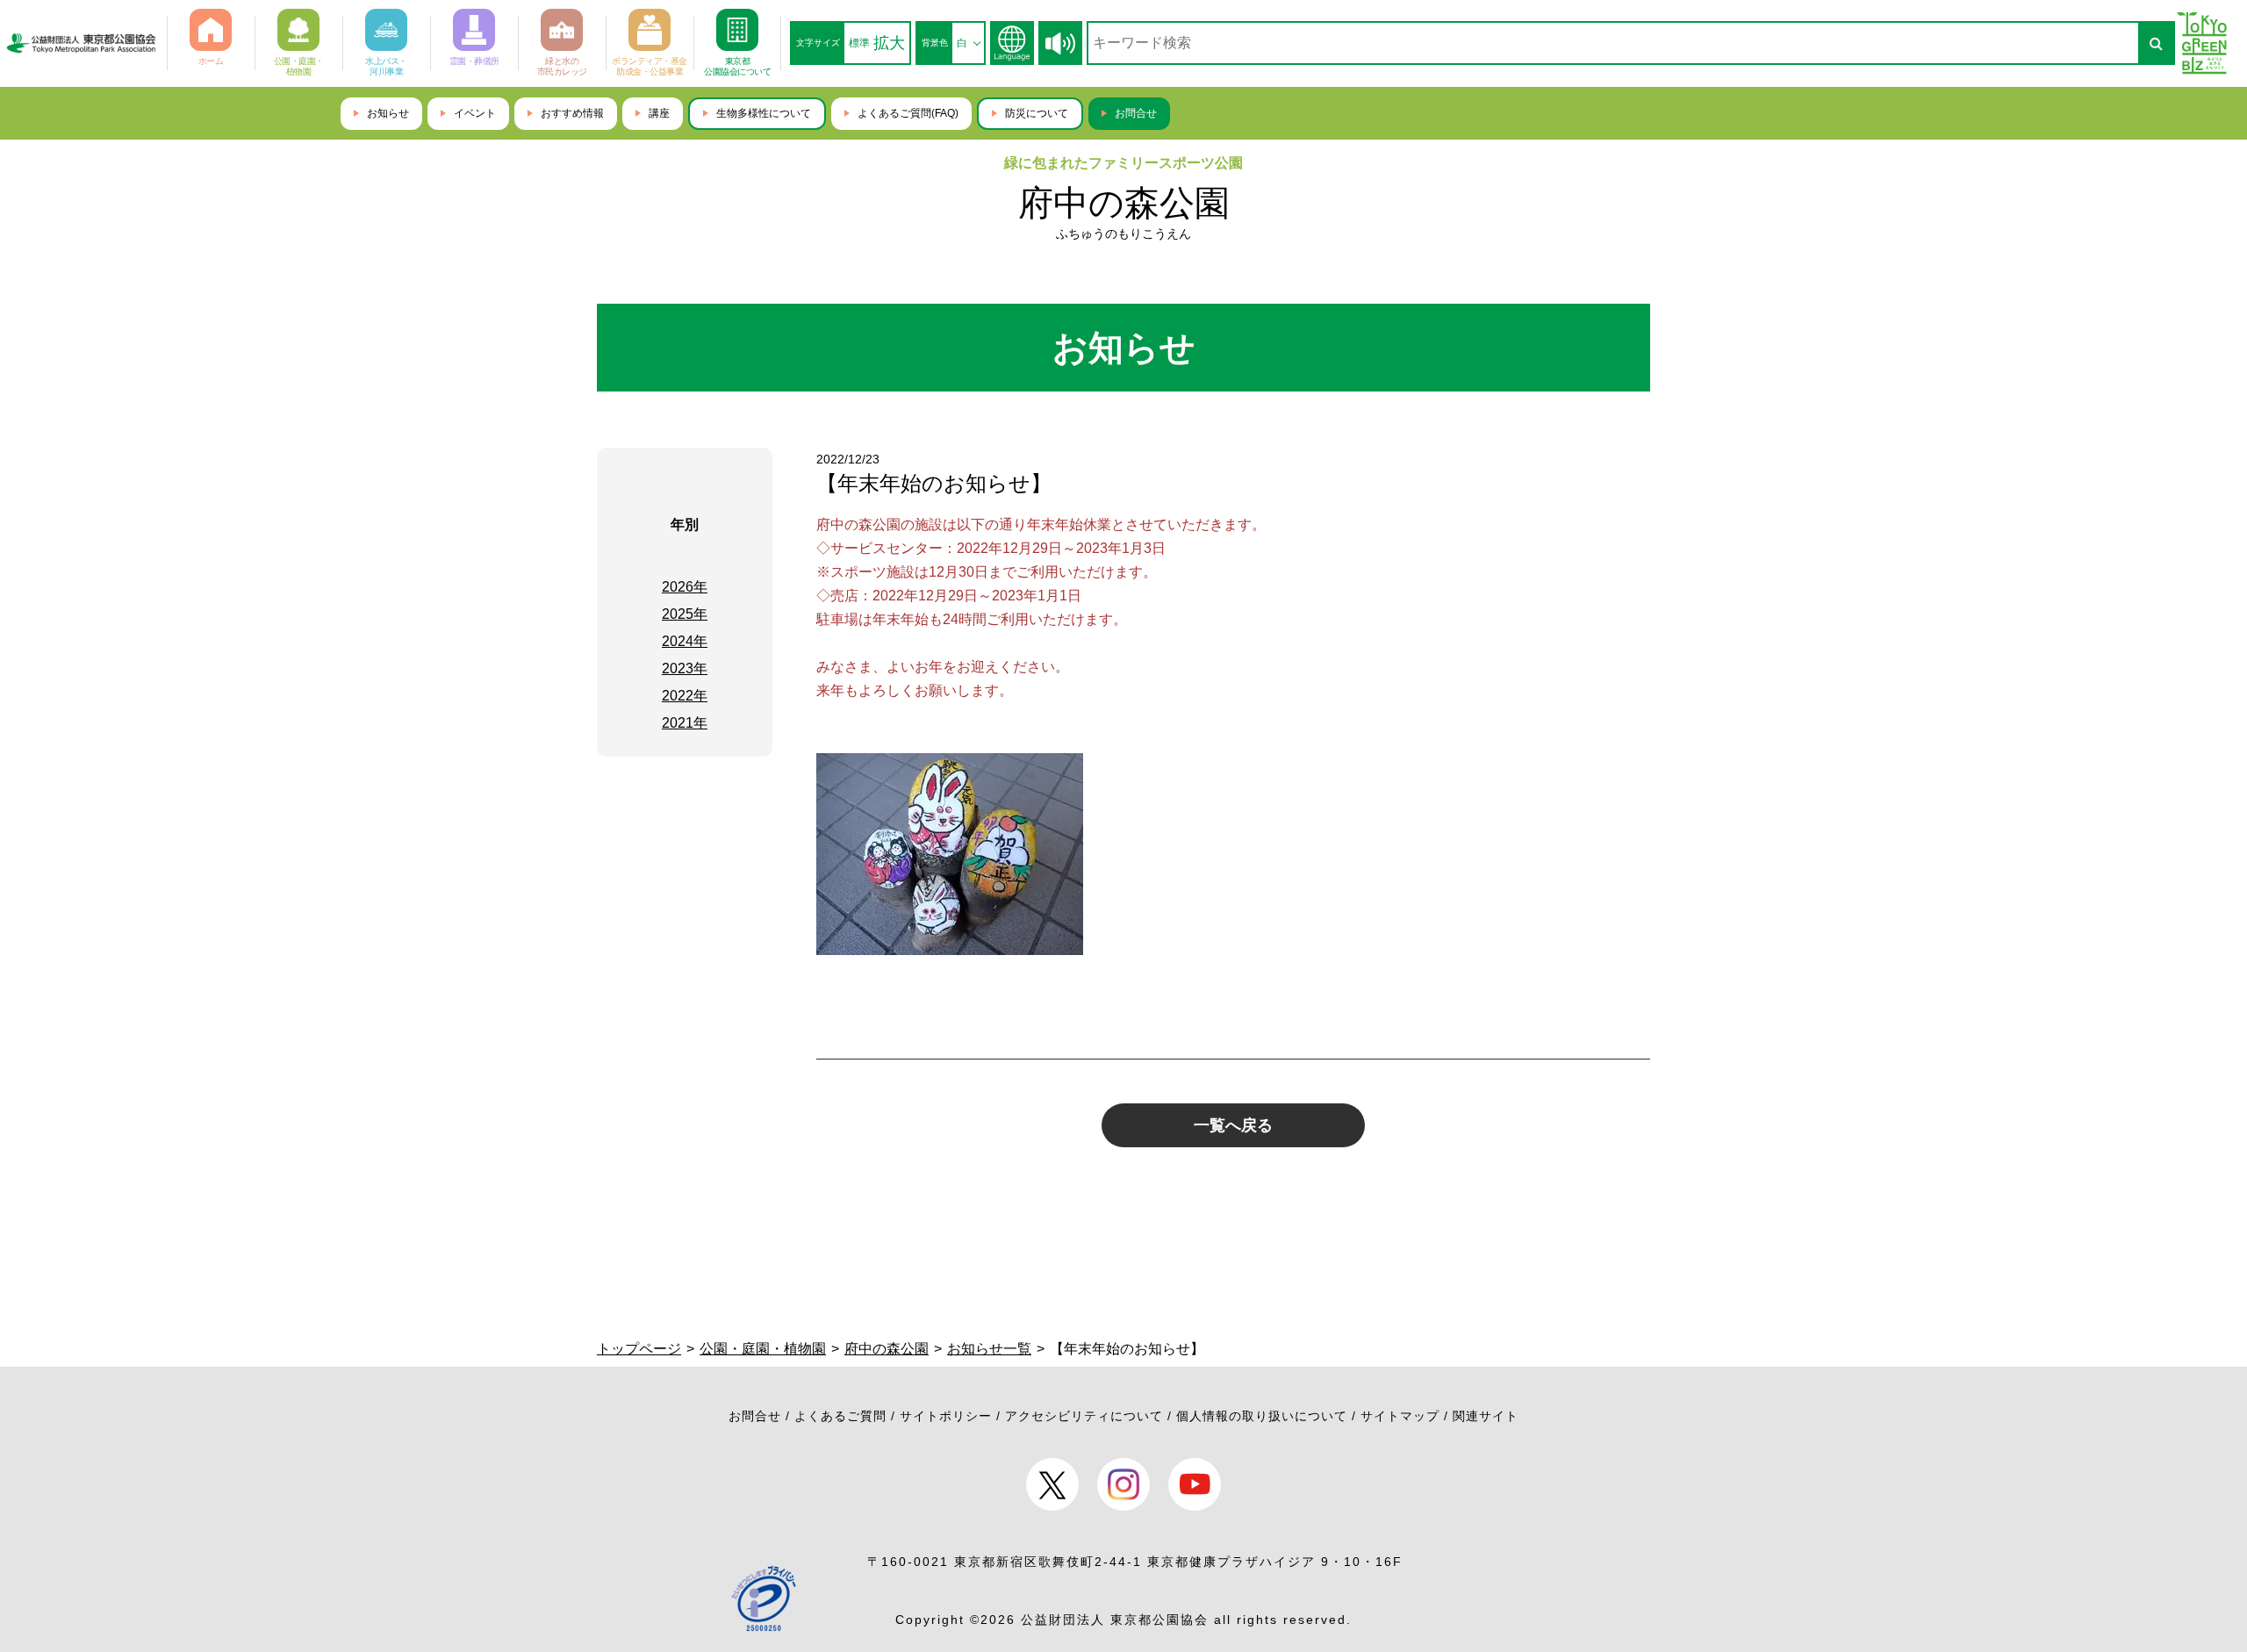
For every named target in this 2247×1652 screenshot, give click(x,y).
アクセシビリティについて (1084, 1416)
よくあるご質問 (840, 1416)
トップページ (639, 1349)
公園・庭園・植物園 (763, 1349)
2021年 (685, 723)
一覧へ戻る (1233, 1125)
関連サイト (1486, 1416)
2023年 (685, 668)
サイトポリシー (946, 1416)
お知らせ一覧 (989, 1349)
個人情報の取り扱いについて (1262, 1416)
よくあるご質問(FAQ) (908, 113)
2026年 (685, 587)
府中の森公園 (1124, 203)
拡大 (889, 43)
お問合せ (1136, 113)
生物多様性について (764, 113)
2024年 (685, 641)
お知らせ (388, 113)
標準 (859, 43)
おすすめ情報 (572, 113)
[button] (1060, 43)
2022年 (685, 696)
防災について (1037, 113)
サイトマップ (1400, 1416)
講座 (659, 113)
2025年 (685, 614)
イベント (475, 113)
